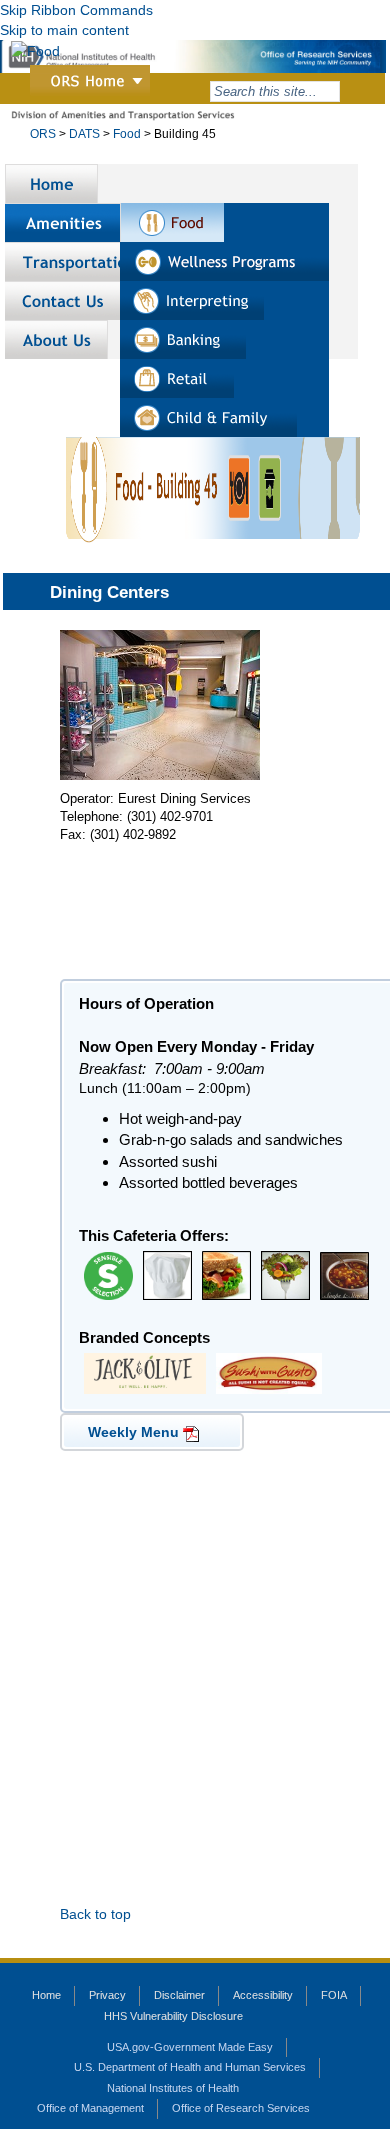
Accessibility (263, 1995)
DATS (84, 134)
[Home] (51, 183)
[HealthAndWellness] (224, 261)
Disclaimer (179, 1995)
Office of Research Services (241, 2108)
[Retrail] (177, 378)
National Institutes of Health (173, 2088)
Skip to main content (64, 30)
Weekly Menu (133, 1432)
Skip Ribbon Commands (76, 10)
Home (46, 1995)
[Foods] (172, 222)
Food (127, 134)
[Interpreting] (192, 300)
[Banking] (183, 339)
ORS (43, 134)
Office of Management (90, 2108)
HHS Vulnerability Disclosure (173, 2016)
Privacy (107, 1995)
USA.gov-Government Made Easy (190, 2047)
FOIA (334, 1995)
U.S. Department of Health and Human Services (190, 2067)
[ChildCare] (209, 417)
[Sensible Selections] (108, 1274)
